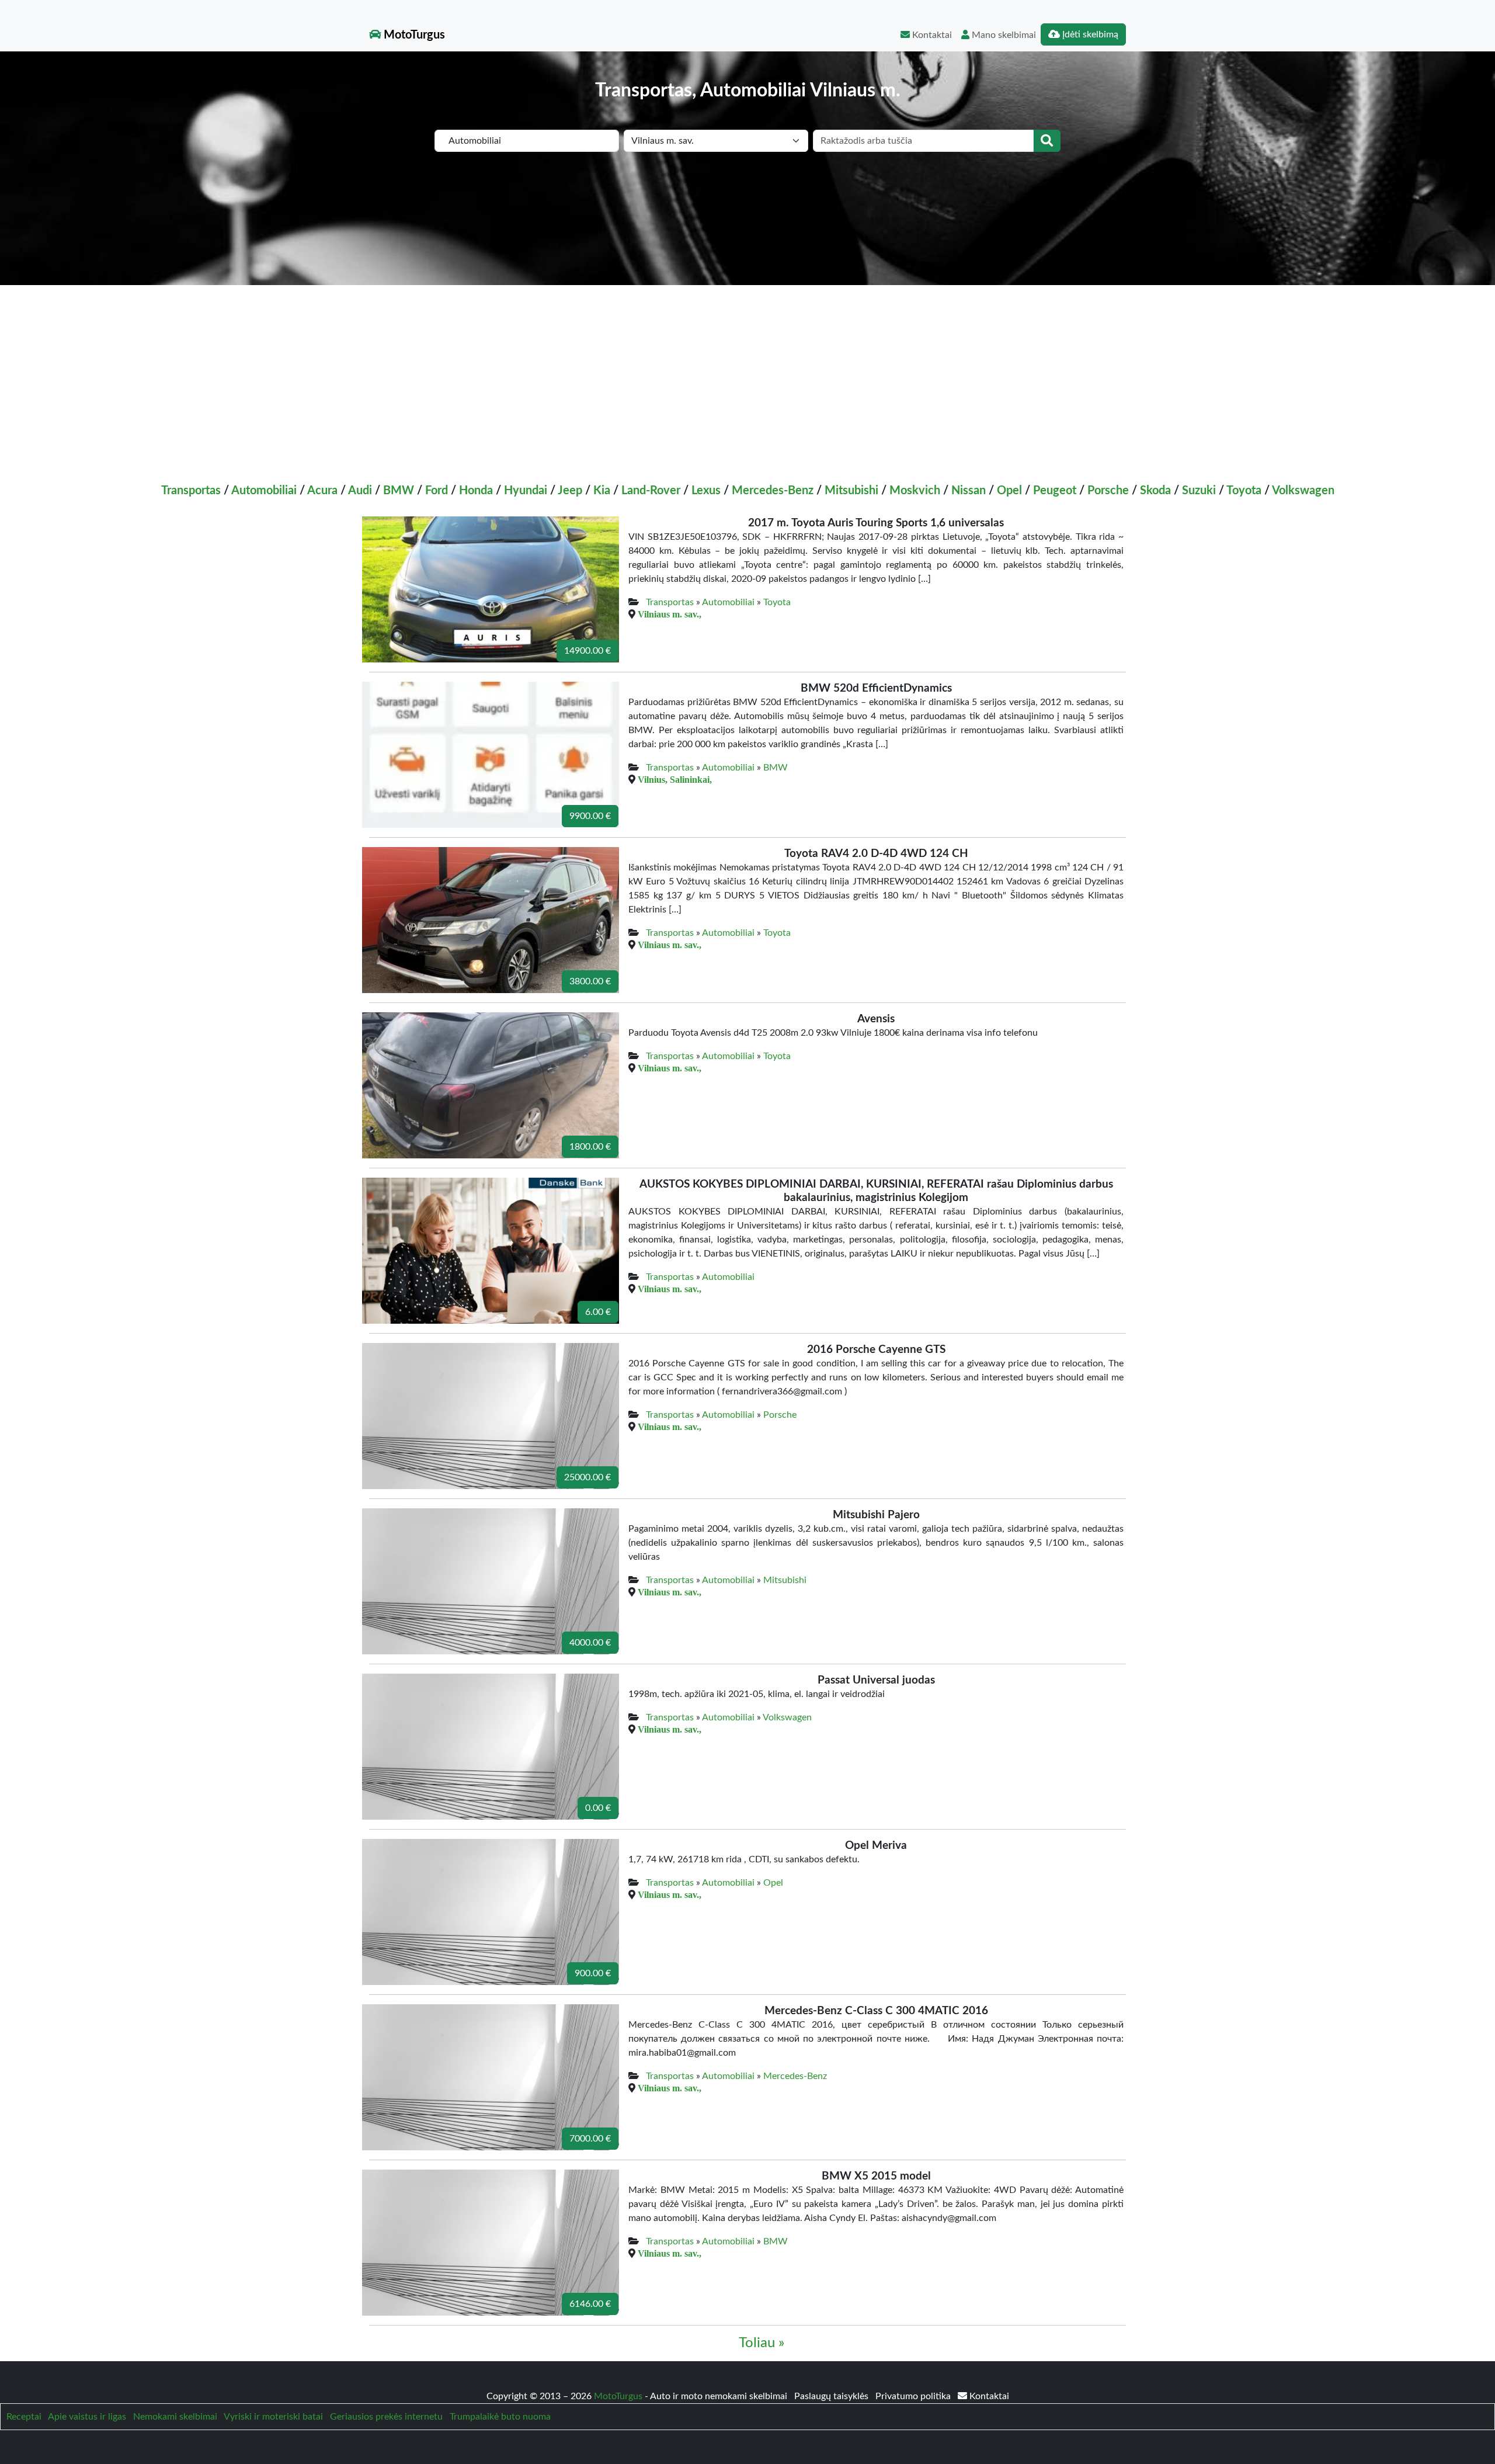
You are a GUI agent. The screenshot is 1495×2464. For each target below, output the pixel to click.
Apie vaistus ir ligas (87, 2417)
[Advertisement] (747, 373)
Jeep (570, 491)
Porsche (1108, 491)
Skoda (1155, 491)
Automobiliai (264, 491)
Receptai (24, 2417)
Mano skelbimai (1003, 35)
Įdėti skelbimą (1089, 34)
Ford (437, 491)
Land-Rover (651, 491)
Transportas (191, 491)
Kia (602, 491)
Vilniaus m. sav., (670, 614)
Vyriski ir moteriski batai (273, 2417)
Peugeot (1055, 491)
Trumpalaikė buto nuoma (500, 2417)
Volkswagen (1303, 491)
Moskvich (915, 491)
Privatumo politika (914, 2396)
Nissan (969, 491)
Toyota (1244, 491)
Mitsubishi (851, 491)
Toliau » (762, 2343)
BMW (399, 491)
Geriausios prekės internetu (386, 2417)
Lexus (706, 491)
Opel (1009, 491)
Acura (322, 491)
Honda (476, 491)
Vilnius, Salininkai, (675, 779)
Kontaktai (931, 35)
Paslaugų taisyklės (832, 2396)
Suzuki (1199, 491)
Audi (360, 491)
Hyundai (526, 491)
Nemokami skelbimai (175, 2417)
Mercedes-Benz (773, 491)
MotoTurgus (413, 35)
